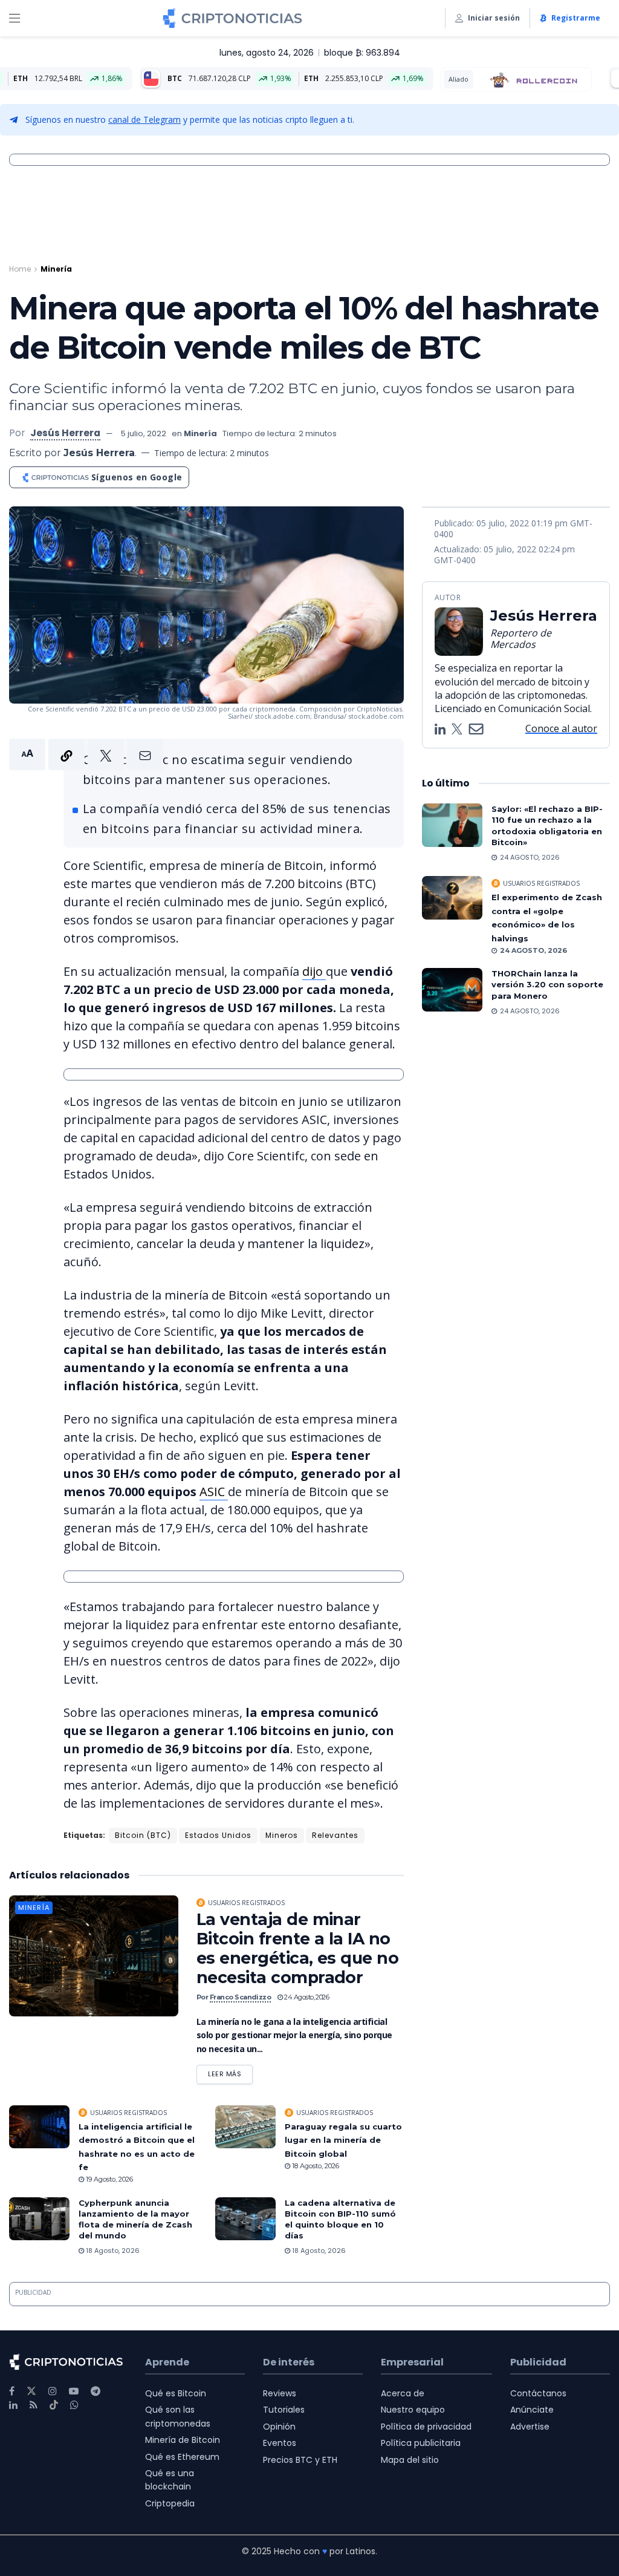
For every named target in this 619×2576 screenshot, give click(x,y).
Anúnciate (532, 2410)
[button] (86, 754)
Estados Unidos (218, 1835)
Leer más (230, 2072)
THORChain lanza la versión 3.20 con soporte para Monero (547, 984)
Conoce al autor (561, 728)
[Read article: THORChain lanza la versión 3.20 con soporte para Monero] (452, 990)
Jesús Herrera (65, 433)
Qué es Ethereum (182, 2457)
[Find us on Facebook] (12, 2391)
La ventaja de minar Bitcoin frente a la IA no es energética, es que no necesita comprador (297, 1948)
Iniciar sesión (494, 18)
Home (20, 269)
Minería (56, 269)
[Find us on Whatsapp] (74, 2405)
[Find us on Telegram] (96, 2391)
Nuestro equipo (413, 2410)
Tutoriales (284, 2410)
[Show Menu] (15, 18)
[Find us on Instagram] (53, 2391)
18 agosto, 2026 (315, 2166)
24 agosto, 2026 (306, 1997)
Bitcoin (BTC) (143, 1835)
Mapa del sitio (410, 2460)
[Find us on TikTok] (54, 2405)
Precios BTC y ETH (300, 2460)
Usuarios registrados (246, 1903)
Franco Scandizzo (241, 1997)
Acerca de (403, 2393)
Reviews (280, 2393)
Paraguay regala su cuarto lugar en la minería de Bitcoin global (343, 2140)
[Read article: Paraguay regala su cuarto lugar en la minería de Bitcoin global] (245, 2127)
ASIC (214, 1492)
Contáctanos (538, 2393)
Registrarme (576, 18)
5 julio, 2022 (144, 433)
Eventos (280, 2443)
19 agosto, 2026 (109, 2179)
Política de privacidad (426, 2427)
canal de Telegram (144, 119)
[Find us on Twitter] (31, 2391)
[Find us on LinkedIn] (13, 2405)
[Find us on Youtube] (74, 2391)
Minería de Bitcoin (183, 2440)
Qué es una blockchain (170, 2480)
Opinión (279, 2427)
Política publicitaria (421, 2443)
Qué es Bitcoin (176, 2393)
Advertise (530, 2427)
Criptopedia (170, 2503)
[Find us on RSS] (34, 2405)
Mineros (282, 1835)
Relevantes (335, 1835)
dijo (314, 971)
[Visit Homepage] (232, 18)
